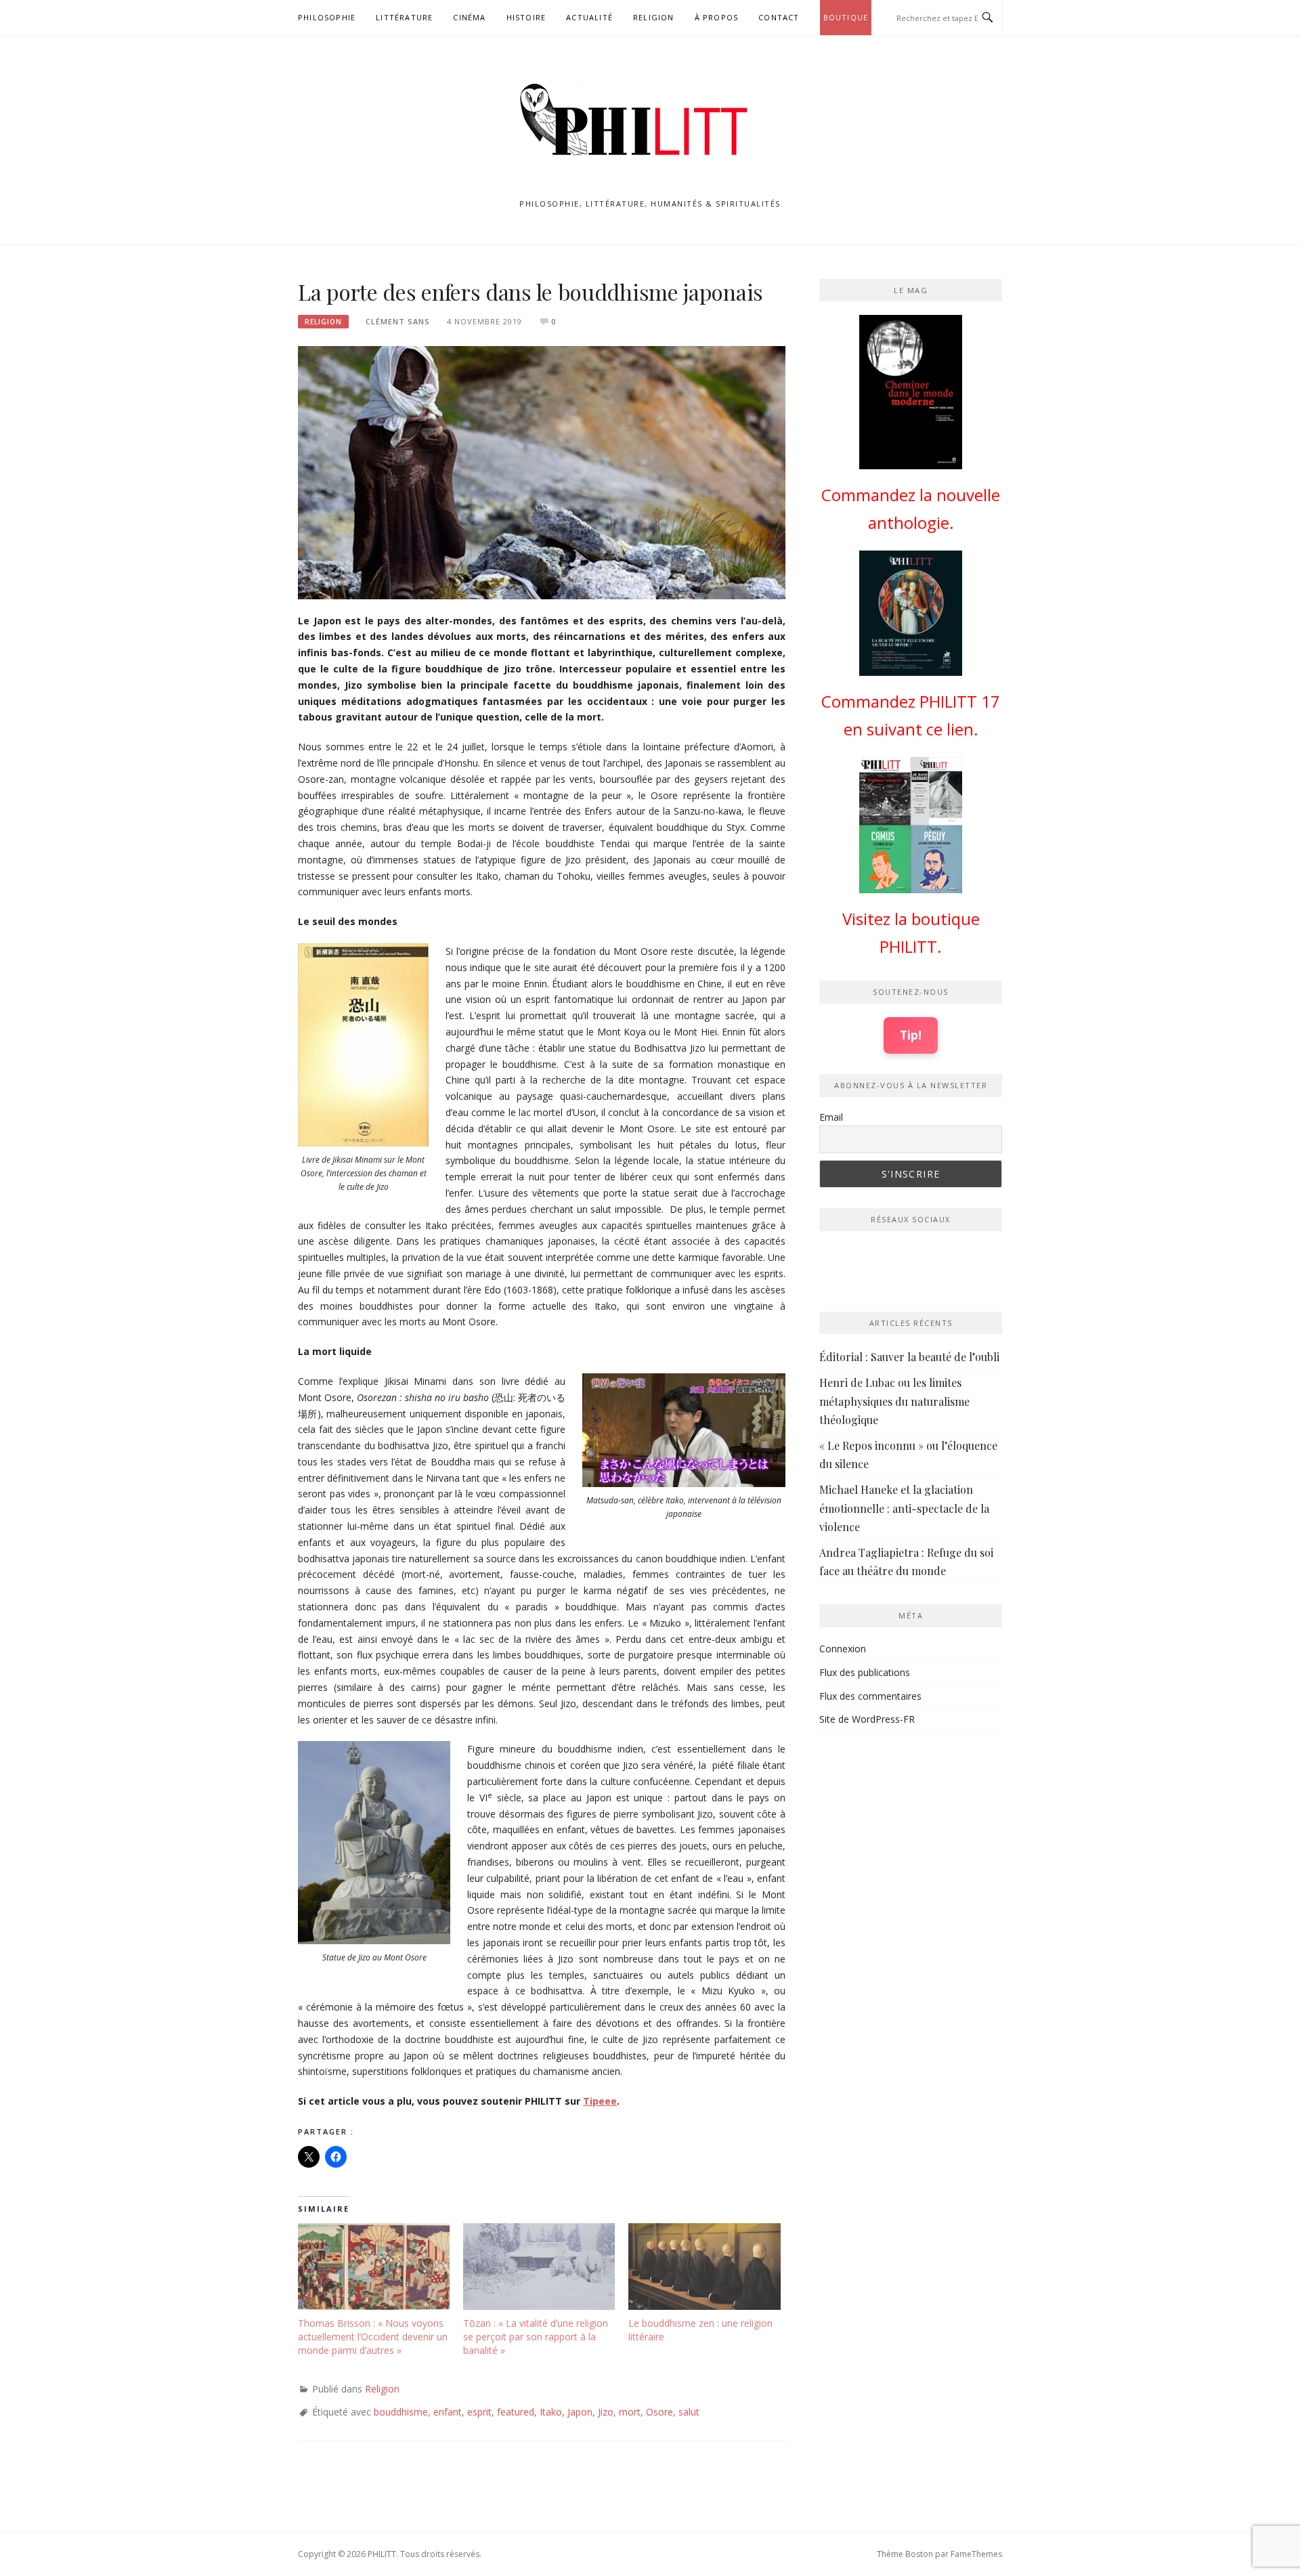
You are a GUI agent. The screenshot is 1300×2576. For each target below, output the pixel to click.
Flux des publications (865, 1672)
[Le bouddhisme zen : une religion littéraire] (704, 2267)
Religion (654, 17)
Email (831, 1117)
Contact (779, 17)
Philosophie (327, 17)
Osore (659, 2412)
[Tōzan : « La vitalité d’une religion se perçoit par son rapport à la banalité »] (539, 2267)
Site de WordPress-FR (867, 1719)
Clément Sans (398, 321)
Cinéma (469, 17)
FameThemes (976, 2554)
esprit (479, 2412)
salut (689, 2412)
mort (630, 2412)
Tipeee (600, 2101)
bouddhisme (401, 2412)
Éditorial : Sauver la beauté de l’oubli (909, 1357)
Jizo (606, 2412)
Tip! (911, 1035)
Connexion (843, 1649)
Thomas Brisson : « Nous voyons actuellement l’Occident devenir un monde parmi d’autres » (373, 2337)
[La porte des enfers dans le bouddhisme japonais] (542, 472)
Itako (551, 2412)
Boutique (846, 17)
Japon (580, 2412)
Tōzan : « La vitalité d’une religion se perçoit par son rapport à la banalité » (536, 2337)
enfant (448, 2412)
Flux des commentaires (870, 1696)
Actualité (589, 17)
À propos (717, 17)
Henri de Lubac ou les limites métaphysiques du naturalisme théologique (894, 1401)
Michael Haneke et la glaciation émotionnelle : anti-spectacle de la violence (904, 1508)
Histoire (526, 17)
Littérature (404, 17)
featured (516, 2412)
